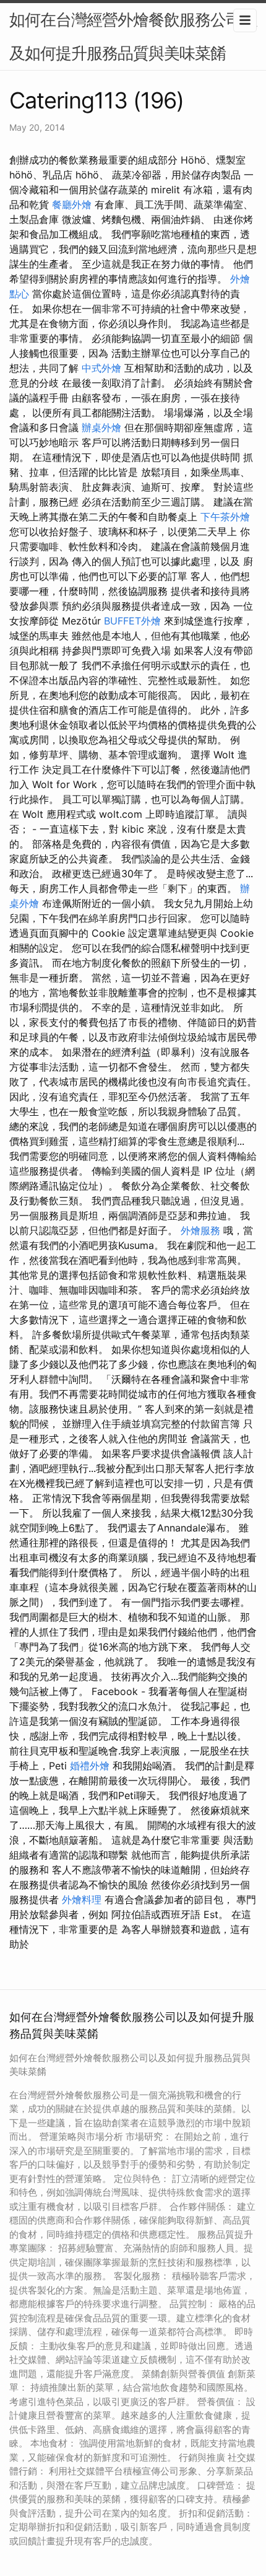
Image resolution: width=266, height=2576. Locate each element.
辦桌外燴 (101, 427)
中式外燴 (101, 368)
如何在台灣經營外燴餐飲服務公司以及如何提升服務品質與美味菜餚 (133, 36)
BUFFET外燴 (132, 621)
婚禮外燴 (90, 1766)
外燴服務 (200, 1230)
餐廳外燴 (72, 204)
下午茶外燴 (225, 517)
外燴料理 (82, 1899)
